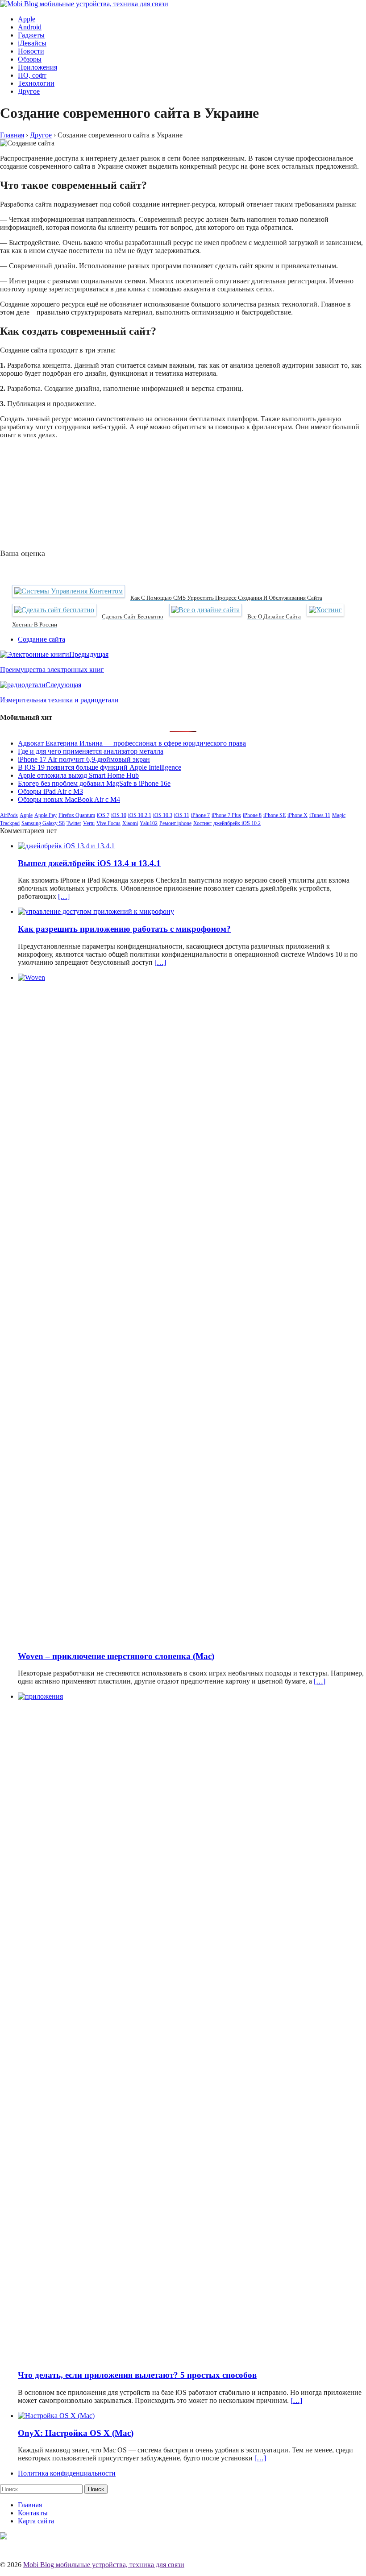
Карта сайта (36, 2521)
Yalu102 (149, 823)
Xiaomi (130, 823)
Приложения (37, 67)
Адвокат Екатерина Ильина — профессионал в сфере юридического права (132, 743)
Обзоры (30, 59)
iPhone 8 (252, 815)
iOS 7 (103, 815)
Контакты (33, 2513)
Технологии (36, 83)
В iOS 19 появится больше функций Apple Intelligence (100, 767)
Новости (31, 51)
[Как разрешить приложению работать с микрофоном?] (96, 911)
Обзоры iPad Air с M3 (50, 791)
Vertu (89, 823)
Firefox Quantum (77, 815)
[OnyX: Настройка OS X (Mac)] (56, 2416)
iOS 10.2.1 (140, 815)
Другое (29, 91)
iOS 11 (182, 815)
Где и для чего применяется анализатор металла (91, 751)
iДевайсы (32, 43)
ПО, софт (32, 75)
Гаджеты (31, 35)
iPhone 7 (200, 815)
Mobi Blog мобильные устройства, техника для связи (104, 2565)
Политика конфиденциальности (67, 2473)
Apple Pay (46, 815)
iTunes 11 (320, 815)
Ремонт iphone (175, 823)
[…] (64, 896)
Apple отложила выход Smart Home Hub (78, 775)
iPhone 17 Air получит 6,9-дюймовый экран (84, 759)
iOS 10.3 (163, 815)
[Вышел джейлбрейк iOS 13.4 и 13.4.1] (66, 846)
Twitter (74, 823)
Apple (27, 19)
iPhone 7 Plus (226, 815)
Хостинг (202, 823)
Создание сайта (42, 639)
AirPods (9, 815)
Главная (30, 2505)
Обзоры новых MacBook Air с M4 (69, 799)
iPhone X (297, 815)
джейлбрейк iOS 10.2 (237, 823)
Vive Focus (108, 823)
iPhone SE (274, 815)
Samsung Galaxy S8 (43, 823)
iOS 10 (119, 815)
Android (30, 27)
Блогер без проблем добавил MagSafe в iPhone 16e (94, 783)
